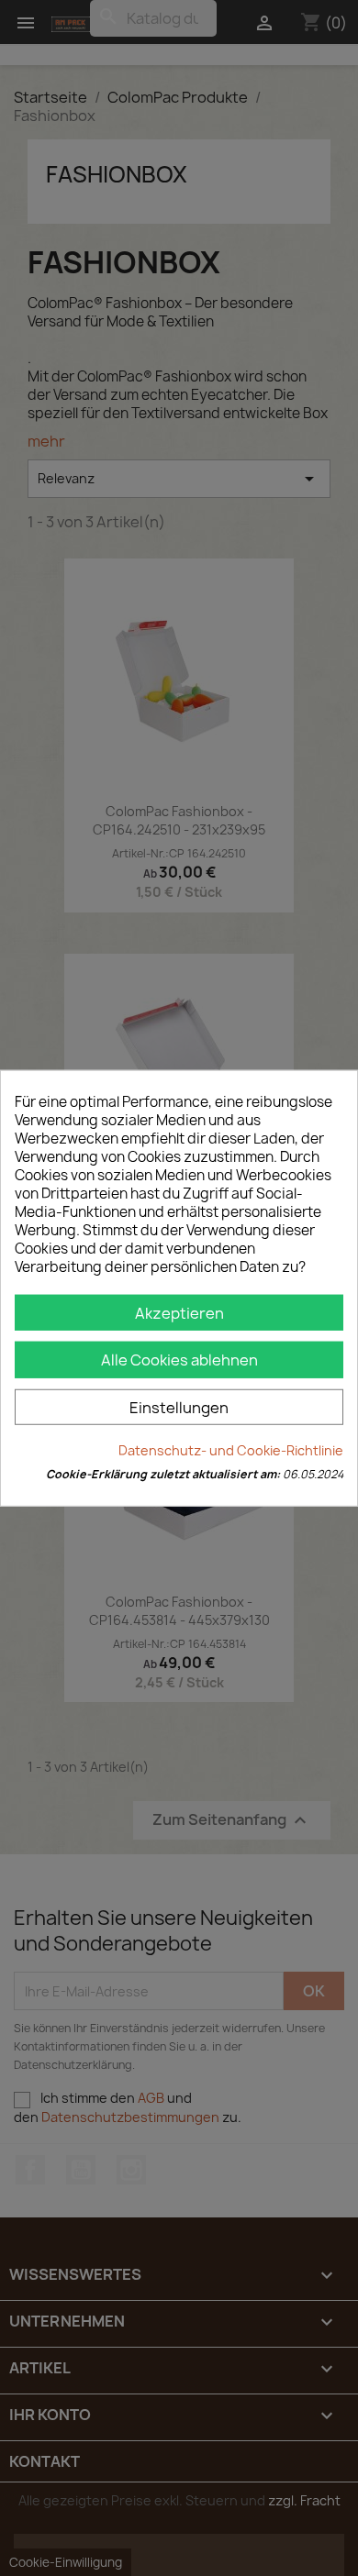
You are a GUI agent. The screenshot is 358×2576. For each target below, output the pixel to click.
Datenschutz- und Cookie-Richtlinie (231, 1450)
